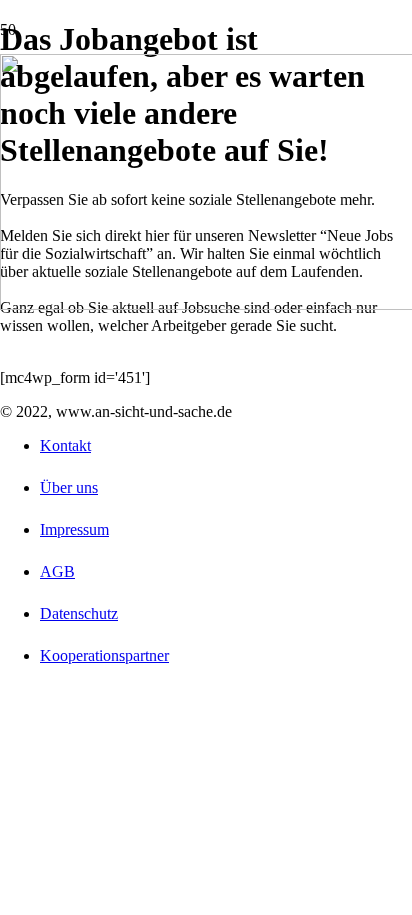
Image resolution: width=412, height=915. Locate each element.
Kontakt (65, 445)
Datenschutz (79, 613)
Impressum (74, 529)
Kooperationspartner (104, 655)
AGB (57, 571)
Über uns (69, 487)
